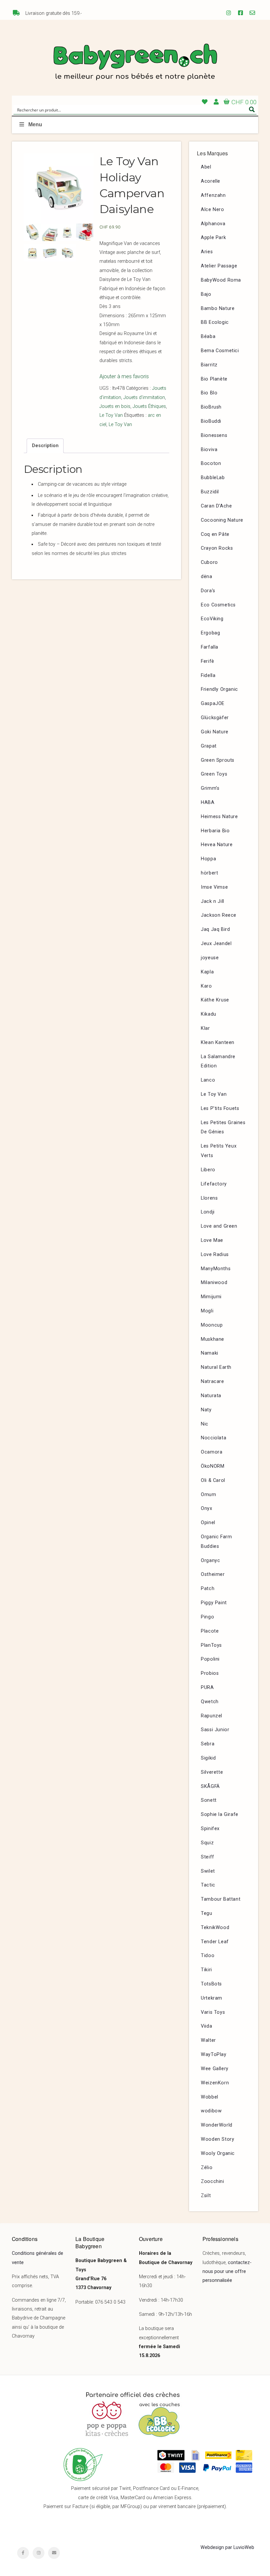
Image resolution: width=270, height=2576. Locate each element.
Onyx (206, 1508)
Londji (208, 1212)
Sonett (209, 1800)
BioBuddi (211, 421)
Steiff (208, 1857)
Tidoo (208, 1956)
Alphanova (213, 224)
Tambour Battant (221, 1899)
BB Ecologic (215, 322)
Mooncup (212, 1325)
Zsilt (206, 2196)
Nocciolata (214, 1438)
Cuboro (209, 562)
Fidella (208, 675)
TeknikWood (215, 1928)
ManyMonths (216, 1269)
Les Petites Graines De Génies (223, 1127)
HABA (208, 802)
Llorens (209, 1198)
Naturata (211, 1396)
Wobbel (210, 2097)
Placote (210, 1631)
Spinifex (210, 1829)
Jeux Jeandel (216, 944)
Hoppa (208, 859)
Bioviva (209, 450)
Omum (208, 1495)
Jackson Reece (219, 915)
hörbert (209, 873)
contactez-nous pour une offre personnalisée (227, 2272)
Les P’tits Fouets (220, 1108)
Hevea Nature (217, 845)
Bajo (206, 294)
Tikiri (206, 1970)
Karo (206, 986)
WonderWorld (217, 2125)
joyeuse (210, 958)
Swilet (208, 1871)
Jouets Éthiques (149, 406)
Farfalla (210, 647)
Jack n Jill (213, 901)
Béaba (208, 337)
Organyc (210, 1561)
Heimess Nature (219, 817)
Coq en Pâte (215, 534)
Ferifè (208, 661)
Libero (208, 1170)
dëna (206, 577)
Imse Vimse (214, 887)
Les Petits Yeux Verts (219, 1151)
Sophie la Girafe (220, 1814)
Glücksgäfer (215, 718)
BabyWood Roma (221, 280)
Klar (205, 1028)
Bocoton (211, 463)
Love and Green (219, 1226)
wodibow (211, 2111)
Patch (208, 1589)
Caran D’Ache (216, 506)
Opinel (208, 1523)
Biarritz (209, 365)
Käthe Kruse (215, 1000)
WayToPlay (214, 2055)
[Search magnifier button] (252, 109)
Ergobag (210, 633)
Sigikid (208, 1758)
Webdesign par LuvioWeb (227, 2547)
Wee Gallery (215, 2069)
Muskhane (213, 1339)
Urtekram (212, 1998)
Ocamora (212, 1452)
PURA (207, 1687)
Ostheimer (213, 1574)
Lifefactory (214, 1184)
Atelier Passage (219, 266)
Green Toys (214, 774)
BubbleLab (213, 478)
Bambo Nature (218, 308)
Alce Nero (212, 210)
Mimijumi (211, 1297)
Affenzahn (213, 195)
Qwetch (210, 1702)
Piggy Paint (214, 1603)
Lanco (208, 1080)
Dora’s (208, 591)
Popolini (210, 1659)
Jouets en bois (115, 406)
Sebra (208, 1744)
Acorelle (211, 181)
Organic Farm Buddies (216, 1542)
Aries (207, 252)
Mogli (207, 1311)
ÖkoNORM (213, 1466)
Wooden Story (217, 2139)
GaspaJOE (213, 704)
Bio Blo (209, 393)
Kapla (207, 972)
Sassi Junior (215, 1730)
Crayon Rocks (217, 548)
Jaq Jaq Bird (215, 929)
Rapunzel (212, 1716)
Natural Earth (216, 1367)
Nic (205, 1424)
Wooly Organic (218, 2153)
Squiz (207, 1843)
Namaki (210, 1353)
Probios (210, 1673)
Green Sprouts (218, 760)
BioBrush (211, 407)
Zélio (207, 2168)
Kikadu (209, 1014)
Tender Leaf (215, 1942)
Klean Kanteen (218, 1043)
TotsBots (211, 1984)
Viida (206, 2026)
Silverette (212, 1772)
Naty (206, 1410)
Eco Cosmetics (218, 605)
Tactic (208, 1885)
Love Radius (215, 1255)
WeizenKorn (215, 2083)
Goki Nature (215, 732)
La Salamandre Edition (218, 1061)
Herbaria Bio (215, 831)
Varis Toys (213, 2012)
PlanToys (211, 1645)
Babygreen (135, 63)
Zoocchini (212, 2181)
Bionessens (214, 435)
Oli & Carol (213, 1480)
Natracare (212, 1381)
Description (45, 446)
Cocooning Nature (222, 520)
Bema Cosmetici (220, 351)
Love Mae (212, 1240)
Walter (208, 2040)
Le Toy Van (111, 415)
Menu (35, 124)
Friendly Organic (219, 689)
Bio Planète (214, 379)
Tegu (206, 1913)
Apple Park (213, 238)
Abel (206, 167)
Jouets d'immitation (144, 398)
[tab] (45, 446)
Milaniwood (214, 1283)
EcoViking (212, 619)
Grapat (209, 746)
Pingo (207, 1617)
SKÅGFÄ (210, 1786)
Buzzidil (210, 492)
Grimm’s (210, 788)
